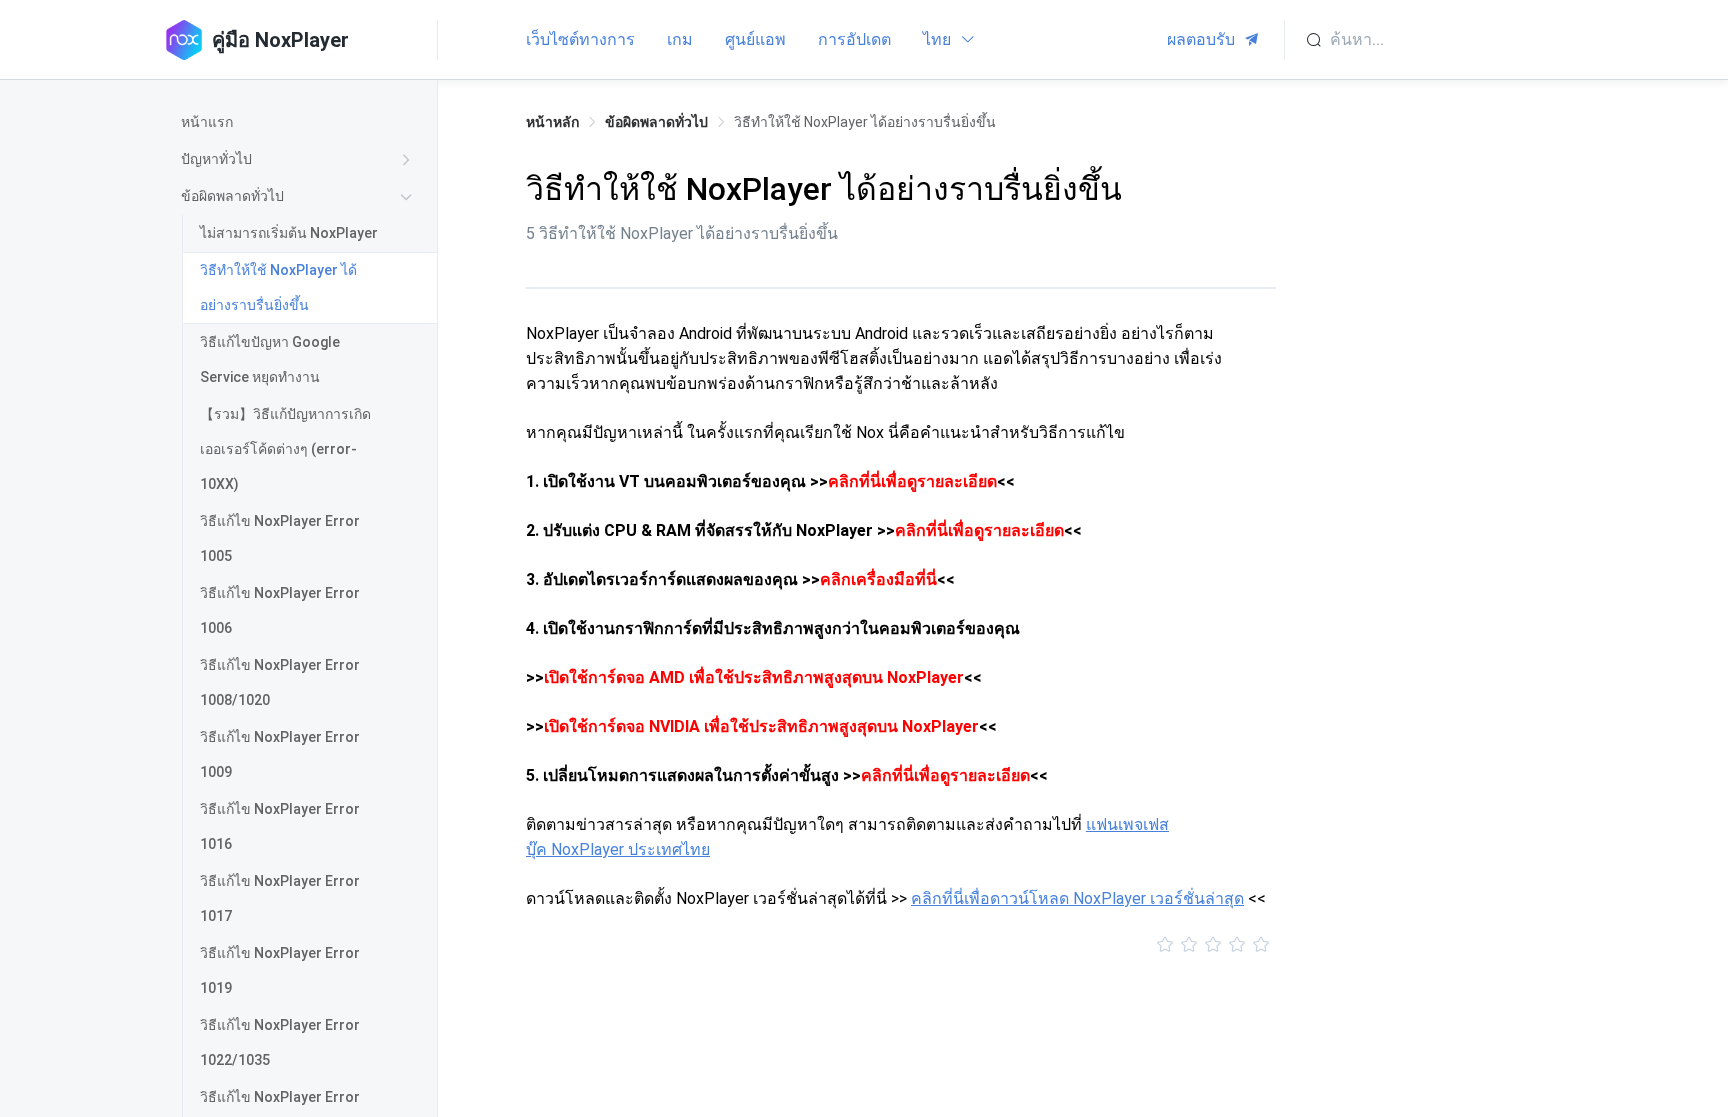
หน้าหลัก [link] (552, 122)
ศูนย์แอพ (755, 39)
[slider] (901, 945)
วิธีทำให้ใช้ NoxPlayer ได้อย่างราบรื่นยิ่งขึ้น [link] (865, 122)
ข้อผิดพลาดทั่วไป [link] (656, 122)
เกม (680, 39)
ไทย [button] (939, 39)
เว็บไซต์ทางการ (580, 39)
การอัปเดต (854, 39)
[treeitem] (300, 122)
